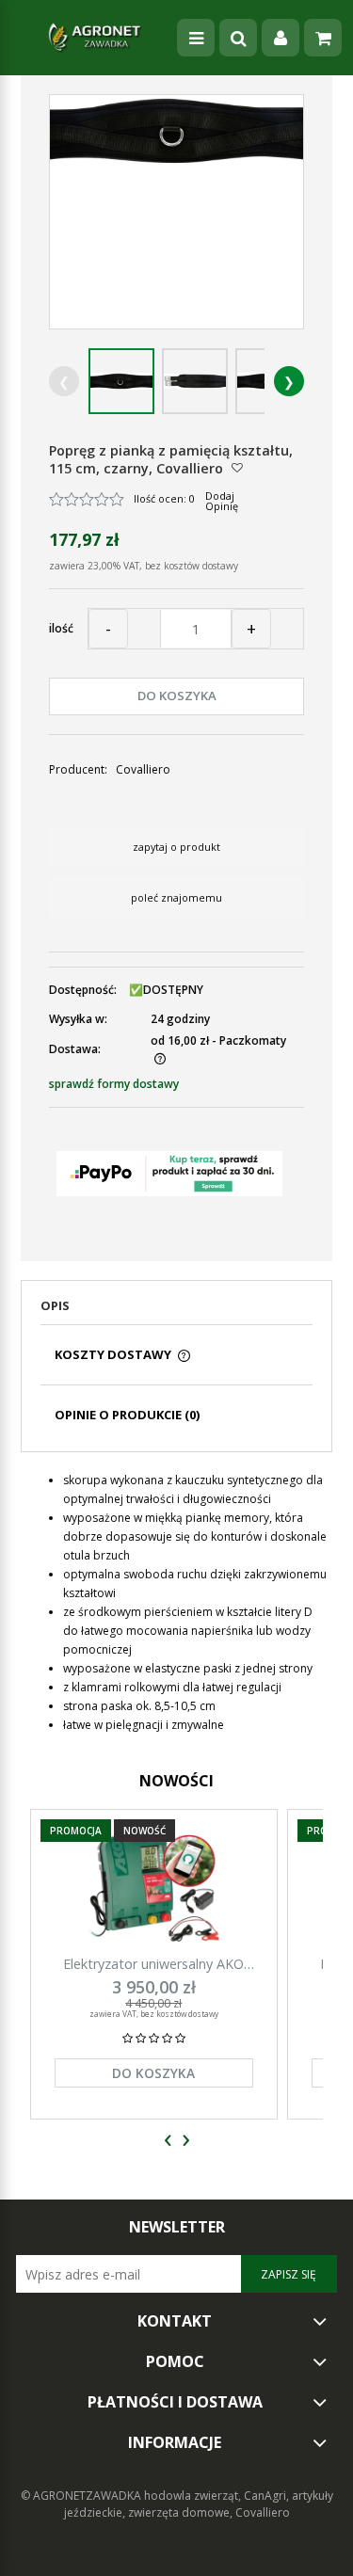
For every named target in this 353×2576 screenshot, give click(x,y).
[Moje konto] (281, 38)
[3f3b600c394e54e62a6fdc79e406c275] (195, 381)
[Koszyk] (323, 38)
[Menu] (196, 38)
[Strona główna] (94, 38)
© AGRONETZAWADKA (82, 2496)
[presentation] (168, 2141)
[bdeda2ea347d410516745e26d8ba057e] (121, 381)
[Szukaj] (238, 38)
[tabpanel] (176, 1603)
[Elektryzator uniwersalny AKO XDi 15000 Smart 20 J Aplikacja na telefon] (154, 1888)
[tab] (176, 1311)
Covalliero (143, 769)
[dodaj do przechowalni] (237, 467)
